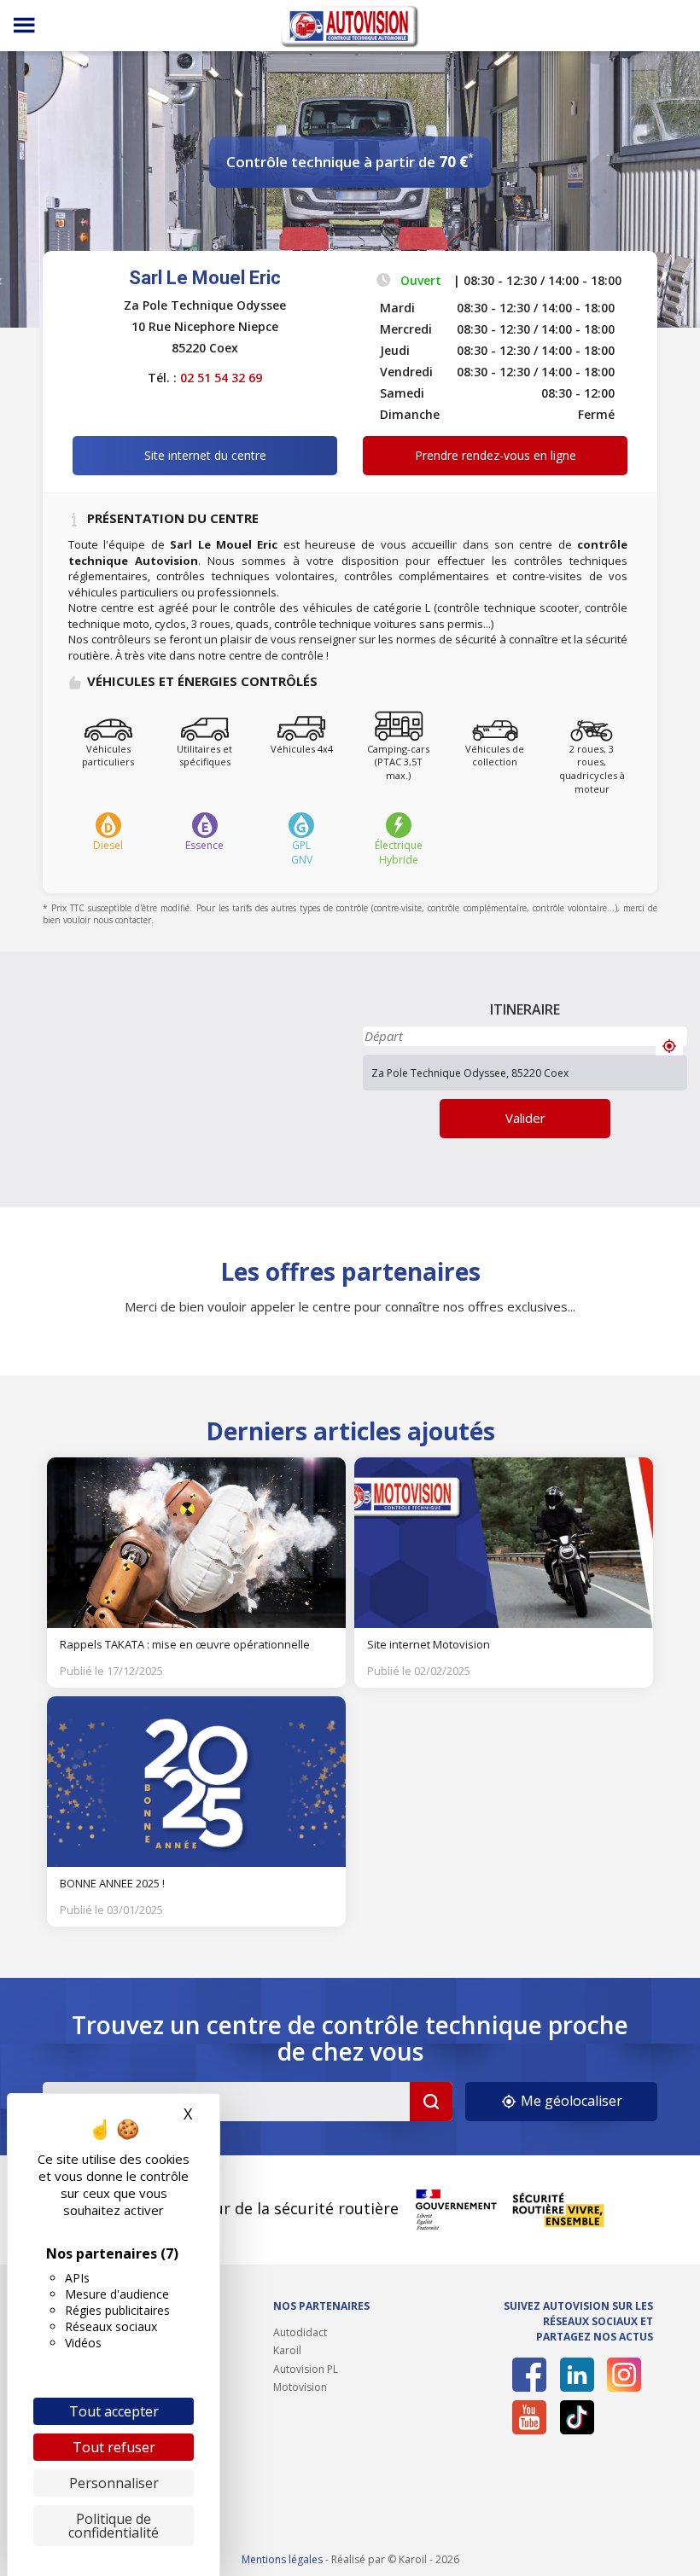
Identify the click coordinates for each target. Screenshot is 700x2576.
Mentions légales (282, 2559)
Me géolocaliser (570, 2101)
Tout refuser (114, 2447)
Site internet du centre (205, 455)
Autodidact (300, 2332)
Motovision (300, 2387)
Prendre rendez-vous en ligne (496, 455)
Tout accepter (114, 2411)
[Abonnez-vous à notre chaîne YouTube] (529, 2417)
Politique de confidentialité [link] (114, 2526)
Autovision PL (306, 2369)
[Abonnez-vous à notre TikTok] (577, 2417)
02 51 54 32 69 (221, 378)
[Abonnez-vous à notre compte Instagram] (624, 2375)
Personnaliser (114, 2483)
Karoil (287, 2350)
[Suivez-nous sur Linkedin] (577, 2375)
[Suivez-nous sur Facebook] (529, 2375)
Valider (525, 1118)
